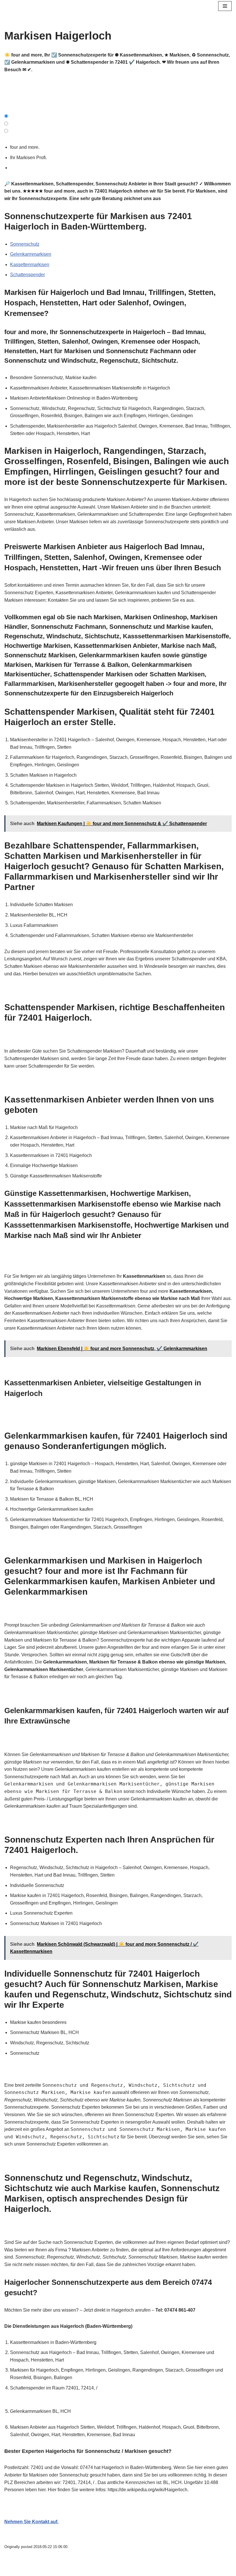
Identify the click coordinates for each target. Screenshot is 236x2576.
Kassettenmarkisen (30, 265)
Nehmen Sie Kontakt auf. (31, 2522)
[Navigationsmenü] (225, 6)
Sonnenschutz (25, 244)
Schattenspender (27, 275)
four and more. (26, 147)
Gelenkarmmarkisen (31, 254)
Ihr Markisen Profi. (30, 158)
